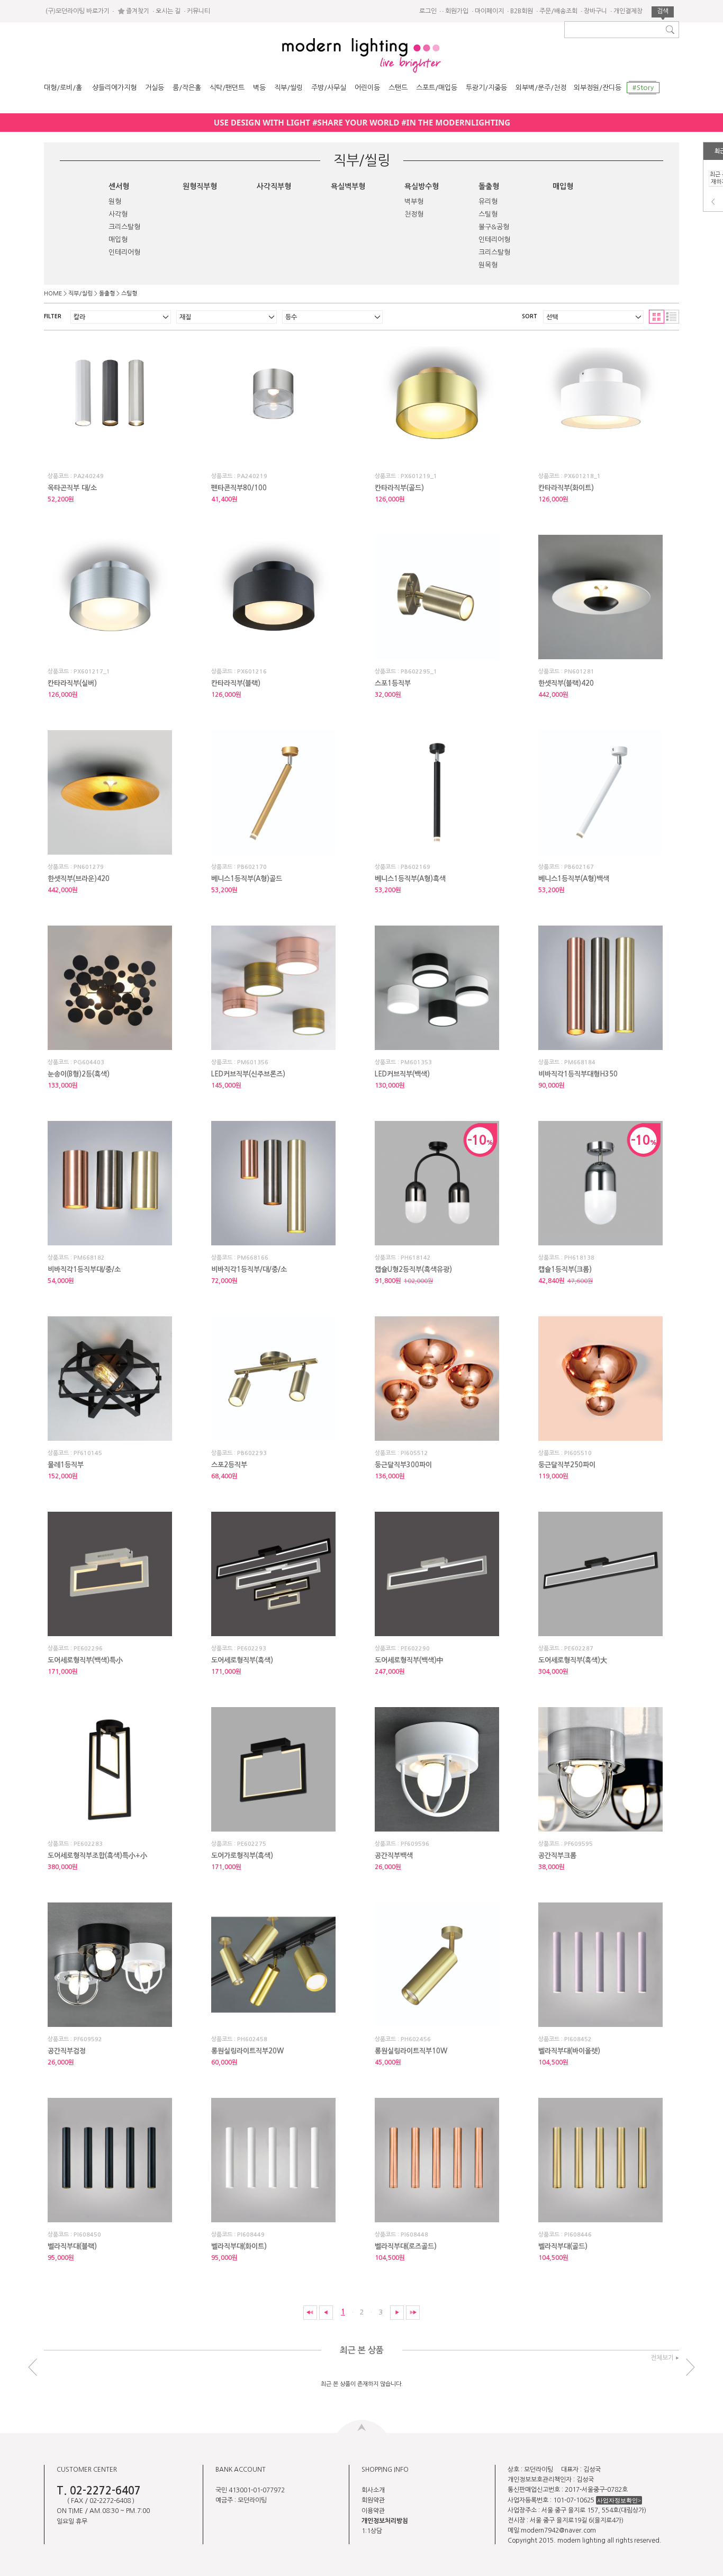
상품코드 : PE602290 (402, 1649)
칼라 (79, 317)
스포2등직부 (229, 1465)
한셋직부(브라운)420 (79, 879)
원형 (115, 201)
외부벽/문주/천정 (541, 88)
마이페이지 (489, 11)
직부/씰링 (288, 88)
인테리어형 (124, 252)
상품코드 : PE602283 (75, 1844)
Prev (713, 202)
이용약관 (373, 2511)
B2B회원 (522, 11)
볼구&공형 (494, 227)
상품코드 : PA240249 (76, 476)
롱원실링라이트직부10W (411, 2051)
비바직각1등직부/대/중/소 (249, 1269)
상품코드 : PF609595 (566, 1844)
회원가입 (457, 11)
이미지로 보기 (657, 317)
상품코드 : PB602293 (239, 1453)
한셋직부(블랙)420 (566, 683)
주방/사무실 (329, 88)
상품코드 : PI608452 (565, 2039)
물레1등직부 (66, 1465)
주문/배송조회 (558, 11)
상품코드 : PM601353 (403, 1062)
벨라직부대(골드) (563, 2246)
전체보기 (662, 2358)
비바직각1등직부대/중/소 (84, 1269)
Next (690, 2367)
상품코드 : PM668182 (76, 1258)
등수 (291, 317)
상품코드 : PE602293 (239, 1649)
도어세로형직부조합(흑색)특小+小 (97, 1856)
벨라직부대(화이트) (239, 2246)
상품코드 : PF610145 (75, 1453)
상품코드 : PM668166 (240, 1258)
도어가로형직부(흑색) (242, 1856)
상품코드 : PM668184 (567, 1062)
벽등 (259, 88)
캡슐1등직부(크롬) (565, 1269)
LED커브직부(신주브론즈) (248, 1074)
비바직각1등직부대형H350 (578, 1074)
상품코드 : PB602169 (403, 867)
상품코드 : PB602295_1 (406, 672)
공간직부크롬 (557, 1856)
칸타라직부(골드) (399, 488)
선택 (552, 317)
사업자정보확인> (619, 2500)
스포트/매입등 (437, 88)
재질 (185, 317)
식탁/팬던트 (227, 88)
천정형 (414, 214)
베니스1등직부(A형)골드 (247, 879)
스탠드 (398, 88)
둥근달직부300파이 (403, 1465)
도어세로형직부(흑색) (242, 1660)
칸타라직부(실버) (72, 683)
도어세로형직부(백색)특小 (85, 1660)
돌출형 (489, 186)
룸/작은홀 (187, 88)
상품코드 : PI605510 (565, 1453)
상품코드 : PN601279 (76, 867)
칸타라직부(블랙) (236, 683)
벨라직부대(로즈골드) (406, 2246)
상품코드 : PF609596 (402, 1844)
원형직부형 (200, 186)
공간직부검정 (67, 2051)
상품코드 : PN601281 (566, 672)
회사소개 (373, 2490)
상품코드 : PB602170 (239, 867)
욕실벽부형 (348, 186)
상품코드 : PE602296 (75, 1649)
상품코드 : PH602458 (239, 2039)
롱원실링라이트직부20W (247, 2051)
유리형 (488, 201)
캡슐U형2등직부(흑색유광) (413, 1269)
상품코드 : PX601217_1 (79, 672)
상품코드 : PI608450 (74, 2235)
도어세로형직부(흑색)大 (573, 1660)
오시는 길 (168, 11)
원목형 (488, 265)
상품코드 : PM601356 (240, 1062)
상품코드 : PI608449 (238, 2235)
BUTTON (362, 2426)
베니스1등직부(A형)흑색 (410, 879)
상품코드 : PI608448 (401, 2235)
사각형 (118, 214)
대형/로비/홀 (63, 88)
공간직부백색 (394, 1856)
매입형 (118, 240)
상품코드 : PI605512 (401, 1453)
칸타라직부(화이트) (566, 488)
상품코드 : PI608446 (565, 2235)
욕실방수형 (422, 186)
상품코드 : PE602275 (239, 1844)
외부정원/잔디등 (598, 88)
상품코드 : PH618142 (403, 1258)
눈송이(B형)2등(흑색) (79, 1074)
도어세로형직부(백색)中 (409, 1660)
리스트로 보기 (672, 317)
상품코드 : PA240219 (239, 476)
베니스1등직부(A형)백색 (574, 879)
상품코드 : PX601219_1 (406, 476)
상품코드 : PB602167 (566, 867)
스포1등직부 (393, 683)
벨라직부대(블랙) (72, 2246)
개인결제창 (628, 11)
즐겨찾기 (138, 11)
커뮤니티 (198, 11)
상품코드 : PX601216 (239, 672)
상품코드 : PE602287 (566, 1649)
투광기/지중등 (486, 88)
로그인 (428, 11)
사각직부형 (274, 186)
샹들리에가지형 (114, 88)
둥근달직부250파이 (567, 1465)
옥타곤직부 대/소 (72, 488)
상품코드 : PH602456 (403, 2039)
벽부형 (414, 201)
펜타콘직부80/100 (239, 488)
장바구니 (595, 11)
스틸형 (488, 214)
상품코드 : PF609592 (75, 2039)
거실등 (155, 88)
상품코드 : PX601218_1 (570, 476)
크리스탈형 (124, 227)
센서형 (119, 186)
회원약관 (373, 2500)
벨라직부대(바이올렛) (569, 2051)
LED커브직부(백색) (402, 1074)
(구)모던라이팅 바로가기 (78, 11)
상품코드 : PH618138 (566, 1258)
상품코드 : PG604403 (76, 1062)
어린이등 (367, 88)
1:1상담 (372, 2531)
